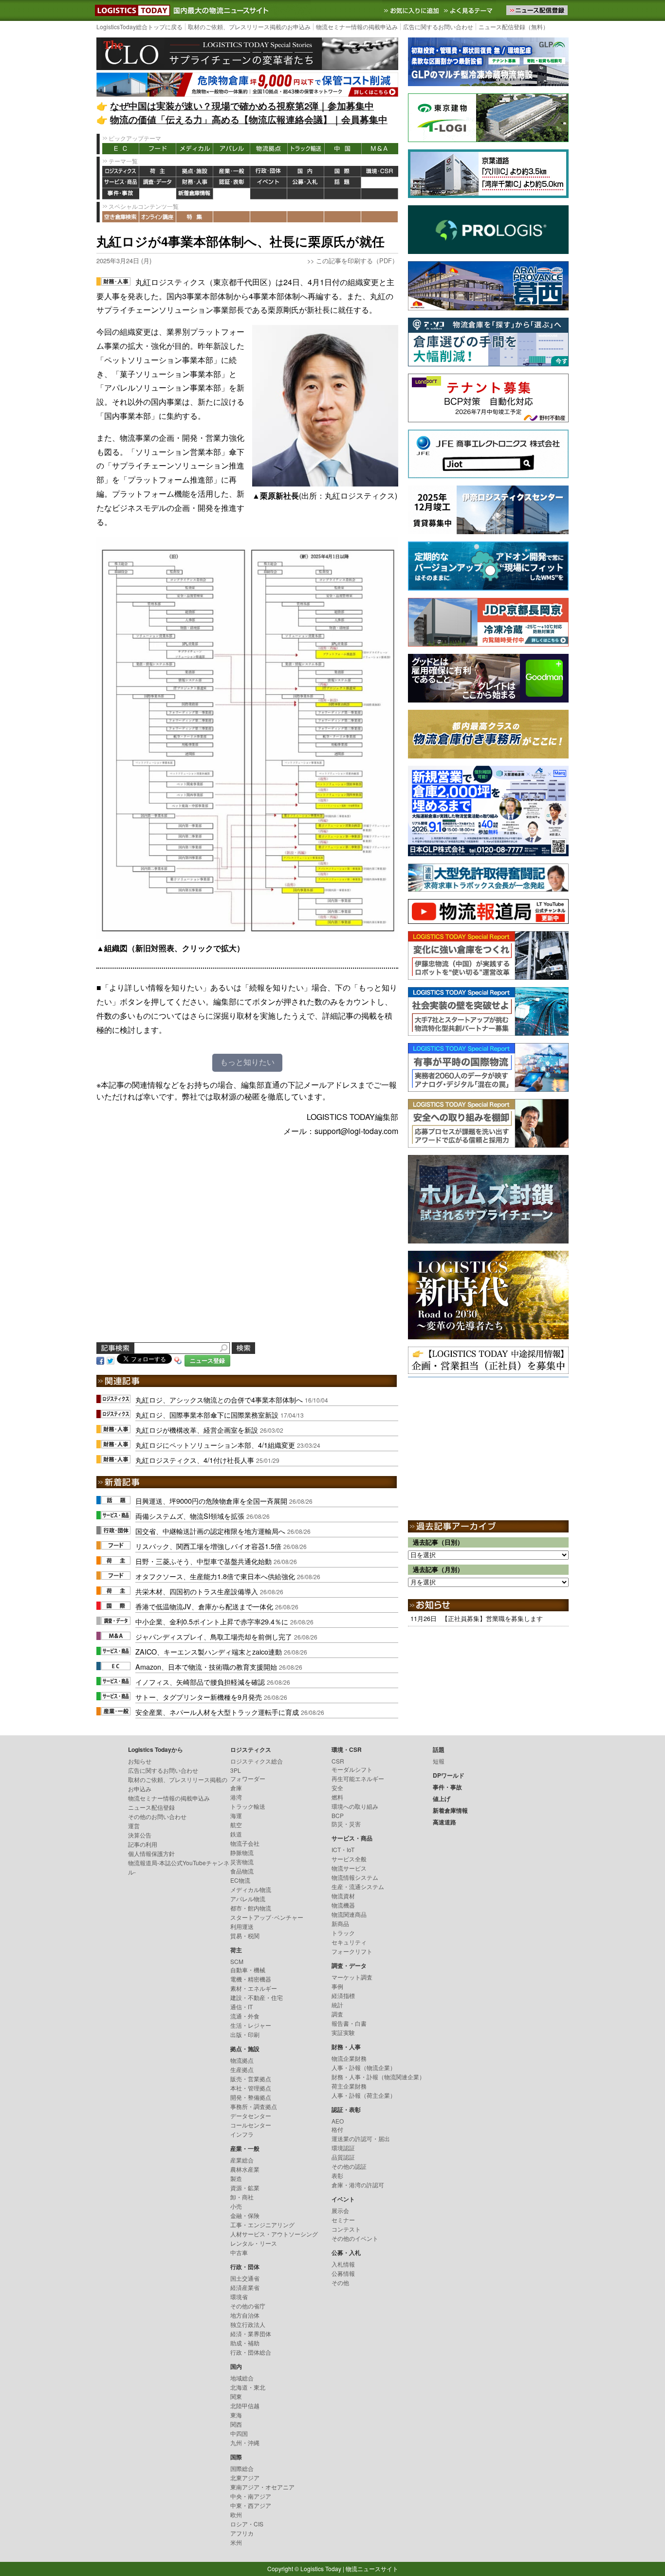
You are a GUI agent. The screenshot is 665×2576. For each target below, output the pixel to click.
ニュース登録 (207, 1360)
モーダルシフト (352, 1769)
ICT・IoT (343, 1849)
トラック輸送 (306, 149)
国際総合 (242, 2468)
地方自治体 (245, 2315)
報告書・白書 (349, 2023)
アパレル (232, 149)
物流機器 (343, 1905)
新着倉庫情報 (195, 194)
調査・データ (158, 183)
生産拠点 (242, 2069)
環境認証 (343, 2148)
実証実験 (343, 2032)
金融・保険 (245, 2215)
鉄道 (236, 1834)
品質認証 (343, 2157)
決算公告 (140, 1835)
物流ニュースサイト (372, 2568)
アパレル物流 (248, 1899)
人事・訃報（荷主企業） (364, 2095)
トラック (343, 1933)
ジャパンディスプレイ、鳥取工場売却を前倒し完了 (214, 1636)
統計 (337, 2005)
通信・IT (241, 2007)
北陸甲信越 (245, 2405)
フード (158, 149)
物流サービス (349, 1868)
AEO (338, 2121)
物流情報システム (355, 1877)
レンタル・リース (254, 2243)
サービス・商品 (121, 183)
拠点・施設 (195, 171)
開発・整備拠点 (251, 2097)
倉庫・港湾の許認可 (358, 2185)
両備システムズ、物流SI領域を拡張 (190, 1516)
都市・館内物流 (251, 1908)
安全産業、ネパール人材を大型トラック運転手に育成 (217, 1712)
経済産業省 (245, 2287)
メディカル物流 (251, 1889)
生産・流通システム (358, 1886)
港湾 (236, 1797)
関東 (236, 2396)
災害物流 (242, 1862)
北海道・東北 (248, 2387)
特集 (195, 217)
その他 (340, 2282)
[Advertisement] (247, 1251)
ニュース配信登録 (151, 1807)
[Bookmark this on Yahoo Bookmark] (178, 1360)
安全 (337, 1788)
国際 (343, 171)
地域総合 (242, 2378)
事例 (337, 1986)
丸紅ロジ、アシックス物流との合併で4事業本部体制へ (219, 1399)
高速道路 (232, 194)
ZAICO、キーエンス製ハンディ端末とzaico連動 (209, 1651)
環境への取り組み (355, 1806)
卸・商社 (242, 2197)
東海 (236, 2415)
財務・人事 (195, 183)
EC (121, 149)
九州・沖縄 (245, 2442)
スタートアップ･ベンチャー (267, 1917)
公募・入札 (306, 183)
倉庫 (236, 1788)
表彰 (337, 2175)
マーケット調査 (352, 1977)
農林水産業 (245, 2169)
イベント (269, 183)
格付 (337, 2129)
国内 (306, 171)
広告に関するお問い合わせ (438, 27)
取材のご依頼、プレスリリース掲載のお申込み (249, 27)
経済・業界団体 (251, 2333)
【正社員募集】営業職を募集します (492, 1618)
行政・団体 (269, 171)
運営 (134, 1826)
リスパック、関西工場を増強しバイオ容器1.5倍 (208, 1546)
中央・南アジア (251, 2496)
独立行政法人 (248, 2324)
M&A (380, 149)
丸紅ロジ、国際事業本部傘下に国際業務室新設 (207, 1414)
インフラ (242, 2134)
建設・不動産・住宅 (257, 1997)
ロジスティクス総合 (257, 1761)
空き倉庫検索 (121, 217)
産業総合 (242, 2160)
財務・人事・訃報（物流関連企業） (378, 2077)
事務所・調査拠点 (254, 2106)
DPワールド (380, 183)
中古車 (239, 2252)
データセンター (251, 2116)
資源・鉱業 (245, 2188)
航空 (236, 1825)
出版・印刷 (245, 2034)
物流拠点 (269, 149)
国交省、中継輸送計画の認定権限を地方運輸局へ (210, 1531)
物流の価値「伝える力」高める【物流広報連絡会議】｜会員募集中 (249, 119)
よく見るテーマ (469, 10)
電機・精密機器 (251, 1979)
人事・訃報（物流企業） (364, 2067)
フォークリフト (352, 1951)
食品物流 (242, 1871)
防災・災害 (346, 1824)
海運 (236, 1815)
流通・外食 (245, 2016)
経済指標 (343, 1995)
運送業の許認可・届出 (361, 2138)
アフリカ (242, 2533)
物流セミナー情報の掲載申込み (357, 27)
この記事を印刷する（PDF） (357, 261)
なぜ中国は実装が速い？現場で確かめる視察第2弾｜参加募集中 (242, 106)
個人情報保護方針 (151, 1853)
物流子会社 (245, 1843)
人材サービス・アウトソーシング (274, 2234)
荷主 (158, 171)
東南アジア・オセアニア (262, 2487)
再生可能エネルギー (358, 1778)
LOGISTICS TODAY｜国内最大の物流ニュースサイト (130, 10)
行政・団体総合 (251, 2352)
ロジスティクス (121, 171)
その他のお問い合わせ (157, 1816)
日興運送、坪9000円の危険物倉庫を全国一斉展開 (211, 1501)
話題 (343, 183)
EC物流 (240, 1880)
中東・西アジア (251, 2505)
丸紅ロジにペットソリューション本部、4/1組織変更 (215, 1445)
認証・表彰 (232, 183)
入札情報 (343, 2264)
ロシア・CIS (247, 2524)
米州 (236, 2542)
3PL (236, 1770)
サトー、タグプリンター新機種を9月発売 (199, 1697)
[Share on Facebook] (100, 1360)
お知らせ (140, 1761)
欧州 (236, 2514)
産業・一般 (232, 171)
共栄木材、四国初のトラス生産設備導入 (197, 1591)
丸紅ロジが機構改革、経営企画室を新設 (197, 1430)
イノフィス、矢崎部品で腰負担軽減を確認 (200, 1682)
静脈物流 (242, 1852)
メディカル (195, 149)
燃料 (337, 1797)
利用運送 (242, 1926)
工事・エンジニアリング (262, 2225)
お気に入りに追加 (412, 10)
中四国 (239, 2433)
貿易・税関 (245, 1936)
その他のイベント (355, 2238)
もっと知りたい (247, 1062)
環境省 (239, 2297)
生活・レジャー (251, 2025)
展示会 (340, 2210)
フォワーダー (248, 1778)
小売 (236, 2206)
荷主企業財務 (349, 2086)
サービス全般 (349, 1859)
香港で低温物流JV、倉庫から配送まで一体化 (204, 1606)
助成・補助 (245, 2343)
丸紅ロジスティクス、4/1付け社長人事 (195, 1460)
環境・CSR (380, 171)
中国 (343, 149)
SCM (237, 1961)
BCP (338, 1815)
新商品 (340, 1923)
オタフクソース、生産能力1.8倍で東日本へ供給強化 (215, 1576)
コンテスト (346, 2229)
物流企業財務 (349, 2058)
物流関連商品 (349, 1914)
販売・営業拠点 (251, 2079)
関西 (236, 2424)
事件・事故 (121, 194)
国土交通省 (245, 2278)
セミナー (343, 2220)
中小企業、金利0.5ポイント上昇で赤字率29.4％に (212, 1621)
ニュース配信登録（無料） (514, 27)
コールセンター (251, 2125)
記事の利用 (143, 1844)
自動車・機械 (248, 1970)
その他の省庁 (248, 2306)
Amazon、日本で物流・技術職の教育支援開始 (206, 1666)
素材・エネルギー (254, 1988)
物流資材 (343, 1896)
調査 (337, 2014)
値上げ (158, 194)
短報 (439, 1761)
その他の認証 (349, 2166)
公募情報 (343, 2273)
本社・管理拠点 (251, 2088)
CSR (338, 1761)
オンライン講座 (158, 217)
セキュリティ (349, 1942)
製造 (236, 2178)
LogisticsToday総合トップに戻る (139, 27)
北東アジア (245, 2477)
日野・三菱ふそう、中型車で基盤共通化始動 (203, 1561)
